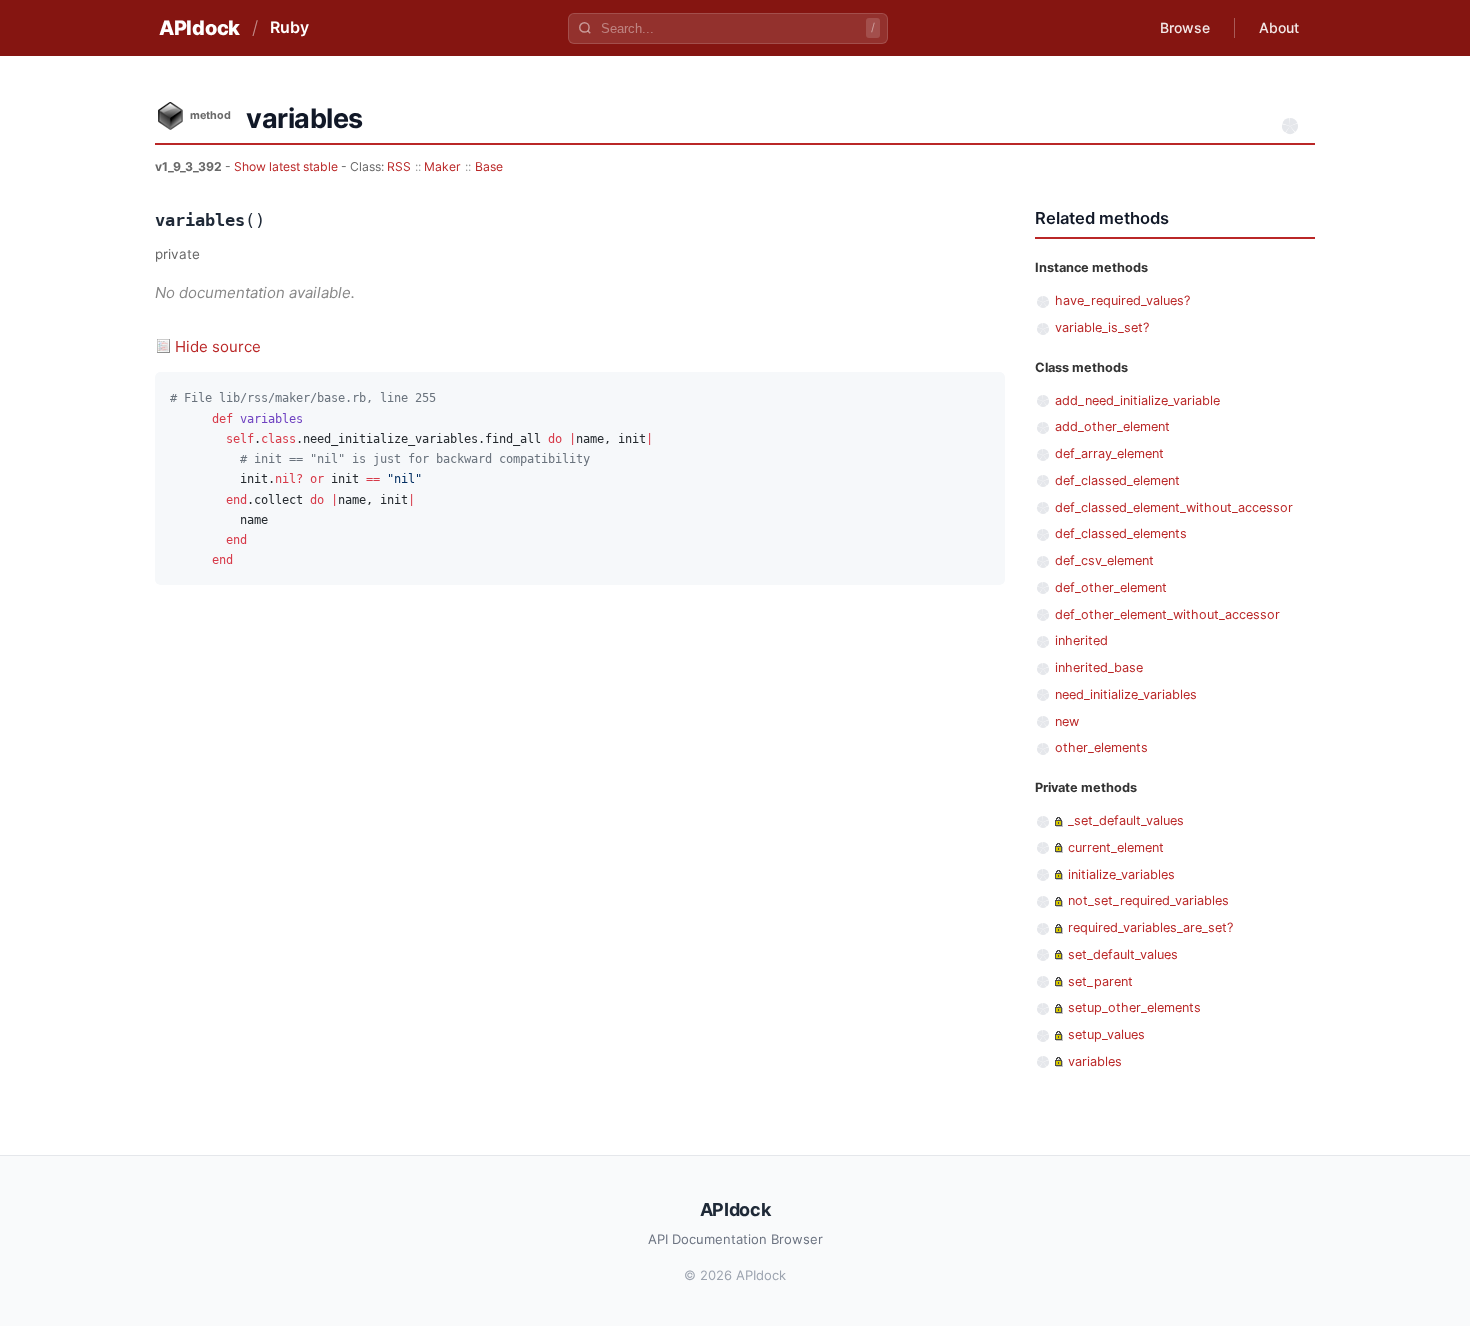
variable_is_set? (1102, 327)
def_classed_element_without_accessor (1174, 507)
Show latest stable (287, 166)
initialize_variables (1121, 874)
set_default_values (1123, 954)
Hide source (218, 346)
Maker (442, 166)
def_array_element (1109, 453)
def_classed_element (1117, 480)
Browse (1185, 27)
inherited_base (1099, 667)
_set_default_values (1126, 820)
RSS (399, 166)
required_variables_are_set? (1150, 927)
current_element (1116, 847)
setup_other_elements (1134, 1007)
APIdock (199, 28)
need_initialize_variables (1126, 694)
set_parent (1100, 981)
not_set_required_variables (1148, 900)
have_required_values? (1122, 300)
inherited (1081, 640)
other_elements (1101, 747)
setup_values (1106, 1034)
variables (1095, 1061)
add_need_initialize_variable (1137, 400)
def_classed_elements (1121, 533)
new (1067, 721)
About (1279, 27)
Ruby (289, 27)
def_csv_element (1104, 560)
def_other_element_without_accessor (1167, 614)
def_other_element (1111, 587)
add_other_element (1112, 426)
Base (489, 166)
